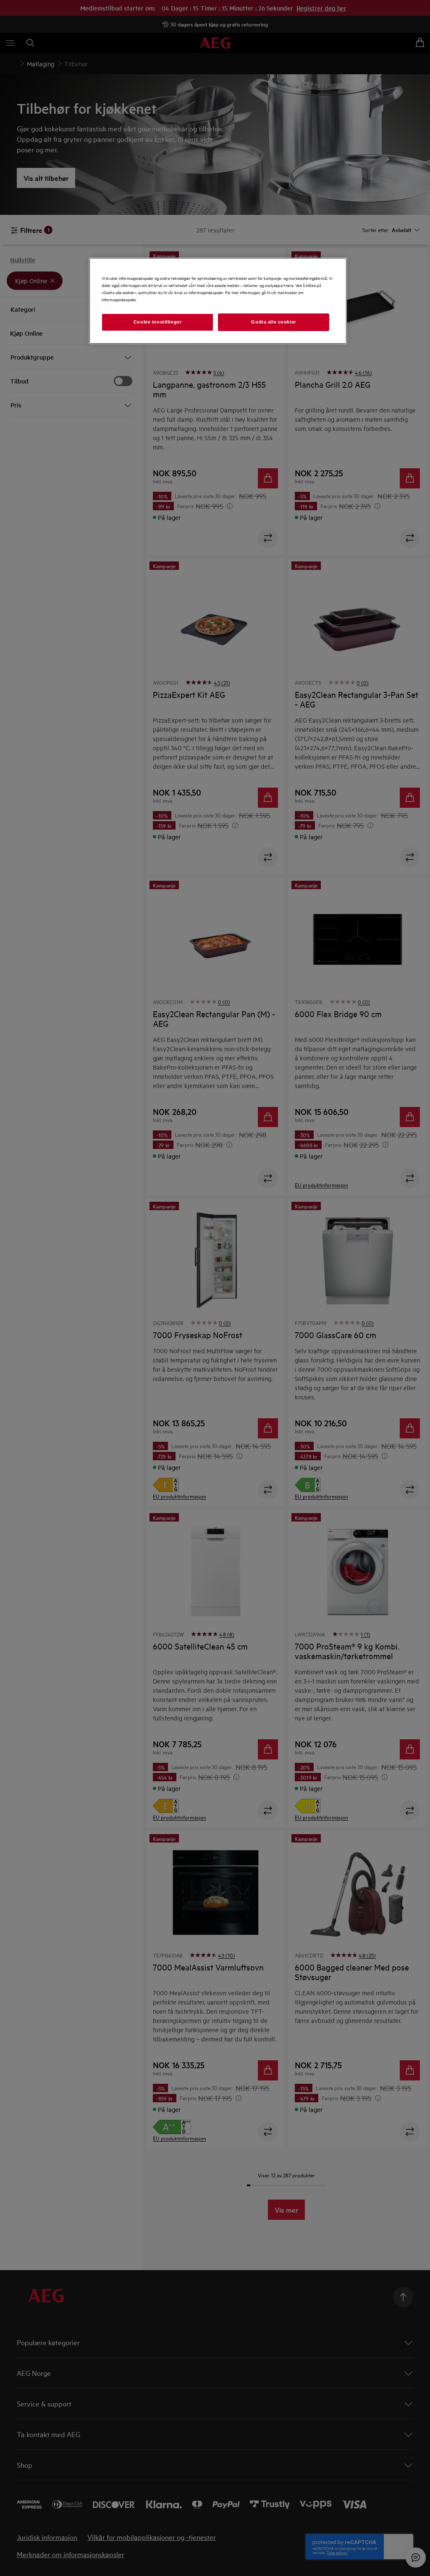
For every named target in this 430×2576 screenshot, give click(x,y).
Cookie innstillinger (157, 322)
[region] (218, 301)
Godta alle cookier (273, 322)
